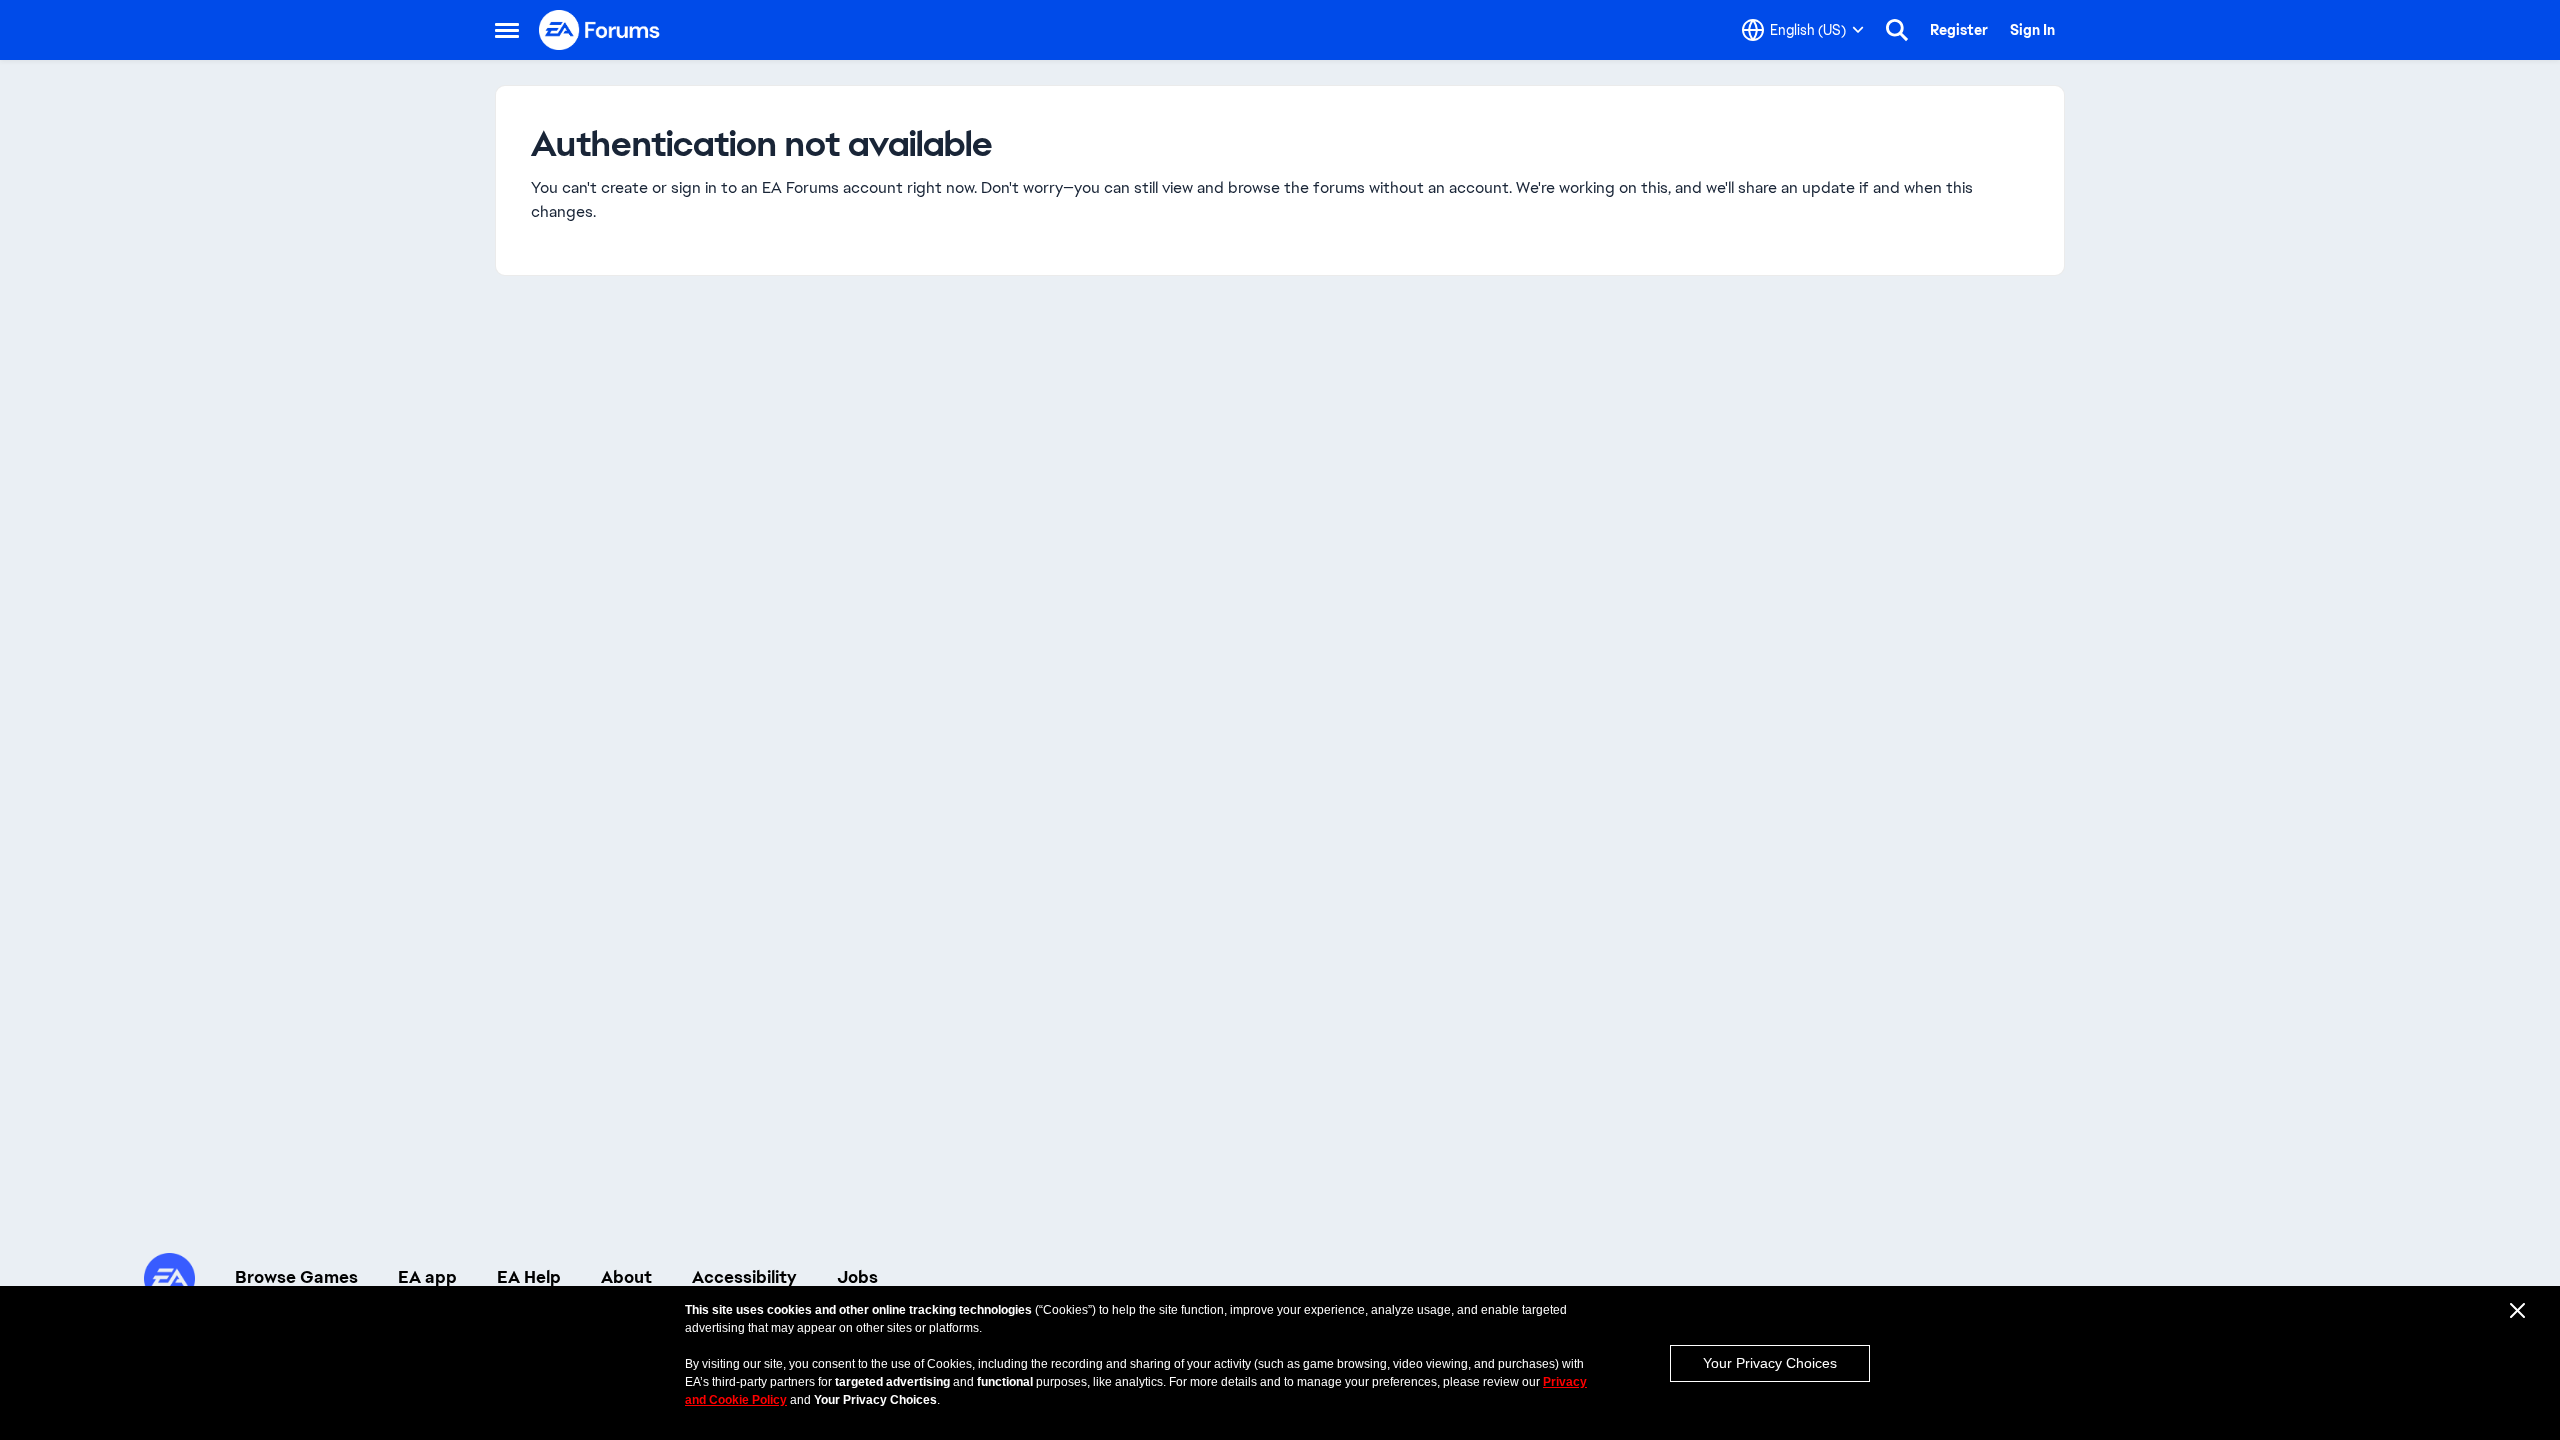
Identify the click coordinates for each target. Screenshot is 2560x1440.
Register (1959, 30)
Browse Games (296, 1277)
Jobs (857, 1277)
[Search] (1897, 30)
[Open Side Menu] (507, 30)
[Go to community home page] (600, 30)
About (626, 1277)
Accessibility (744, 1277)
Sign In (2032, 30)
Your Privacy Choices (1770, 1363)
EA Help (529, 1277)
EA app (427, 1277)
